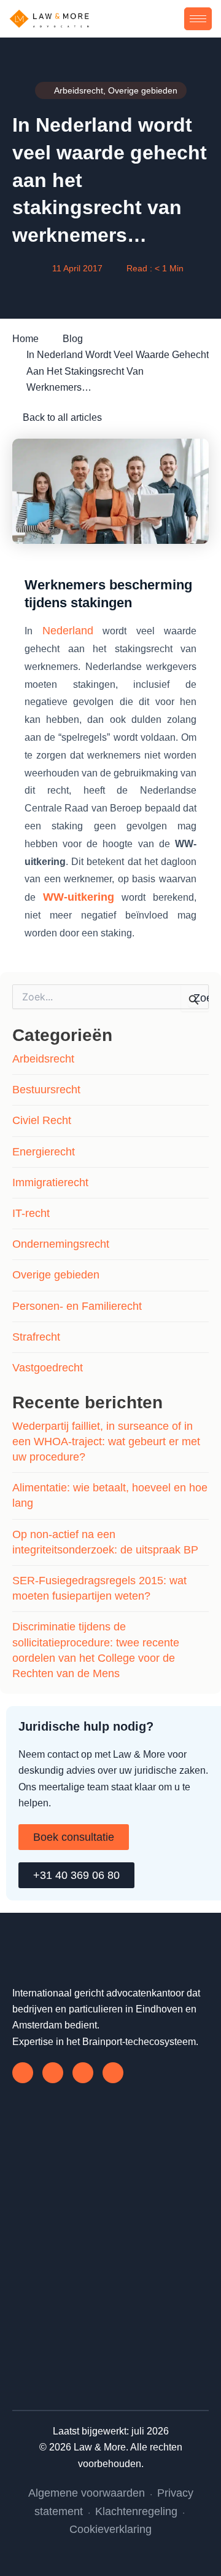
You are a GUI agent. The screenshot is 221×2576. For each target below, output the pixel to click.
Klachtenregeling (136, 2511)
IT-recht (31, 1213)
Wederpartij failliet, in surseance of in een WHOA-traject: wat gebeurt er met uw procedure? (106, 1442)
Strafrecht (36, 1337)
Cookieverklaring (110, 2529)
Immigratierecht (50, 1182)
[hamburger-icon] (198, 19)
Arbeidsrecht (43, 1059)
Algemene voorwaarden (87, 2493)
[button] (175, 18)
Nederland (68, 631)
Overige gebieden (56, 1275)
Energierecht (44, 1152)
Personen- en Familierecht (77, 1306)
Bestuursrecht (46, 1090)
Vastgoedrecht (48, 1368)
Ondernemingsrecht (61, 1244)
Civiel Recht (42, 1120)
